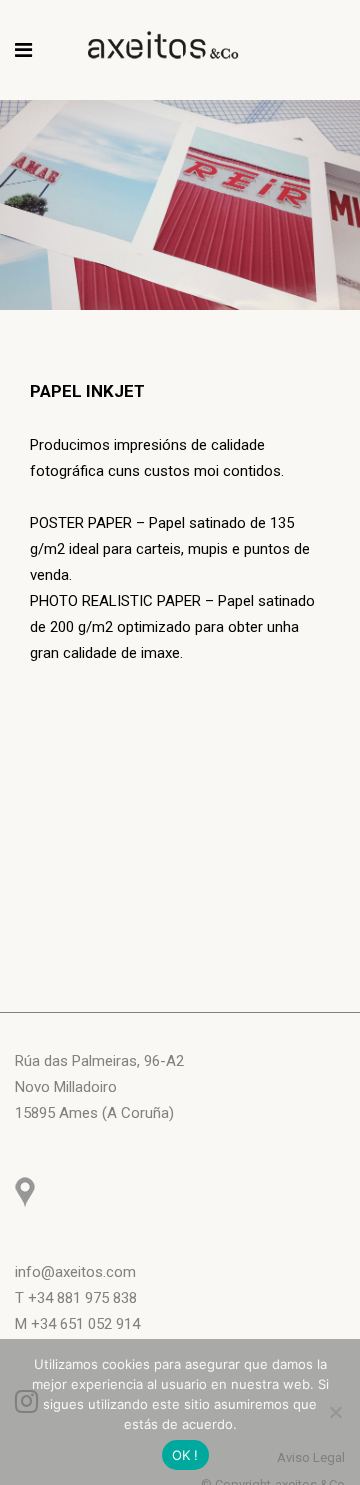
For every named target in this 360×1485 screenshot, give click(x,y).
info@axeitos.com (75, 1272)
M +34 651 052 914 (77, 1324)
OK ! (185, 1455)
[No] (335, 1412)
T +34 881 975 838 (76, 1298)
